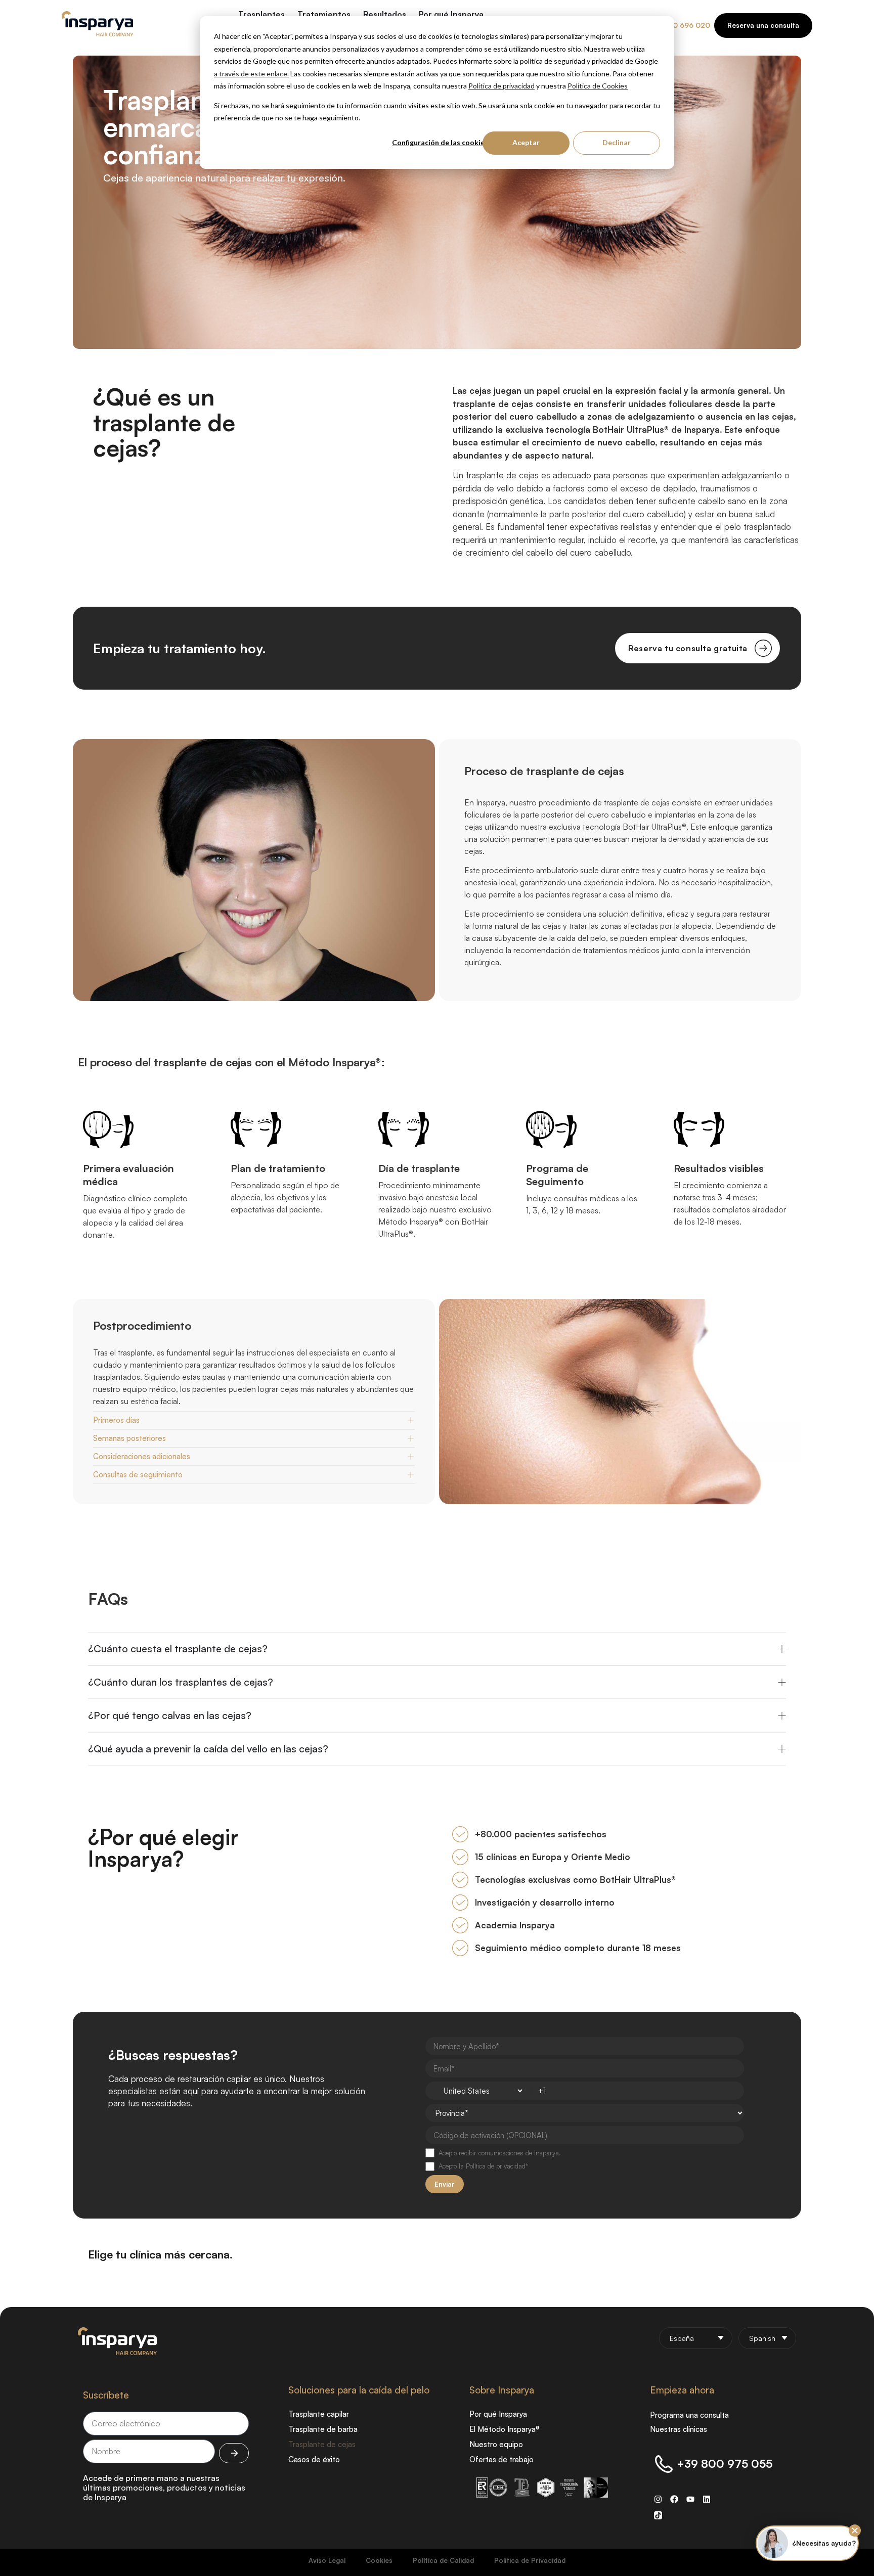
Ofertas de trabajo (501, 2459)
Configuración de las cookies (440, 142)
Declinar (617, 142)
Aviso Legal (327, 2560)
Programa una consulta (689, 2415)
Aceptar (526, 142)
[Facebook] (674, 2499)
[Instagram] (658, 2499)
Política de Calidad (443, 2560)
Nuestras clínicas (679, 2429)
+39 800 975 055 (725, 2464)
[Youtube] (690, 2499)
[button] (855, 2530)
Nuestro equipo (496, 2444)
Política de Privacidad (530, 2560)
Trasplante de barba (323, 2429)
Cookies (379, 2560)
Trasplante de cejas (322, 2444)
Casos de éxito (314, 2459)
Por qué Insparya (498, 2414)
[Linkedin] (707, 2499)
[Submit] (234, 2453)
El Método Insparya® (505, 2429)
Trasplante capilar (319, 2414)
